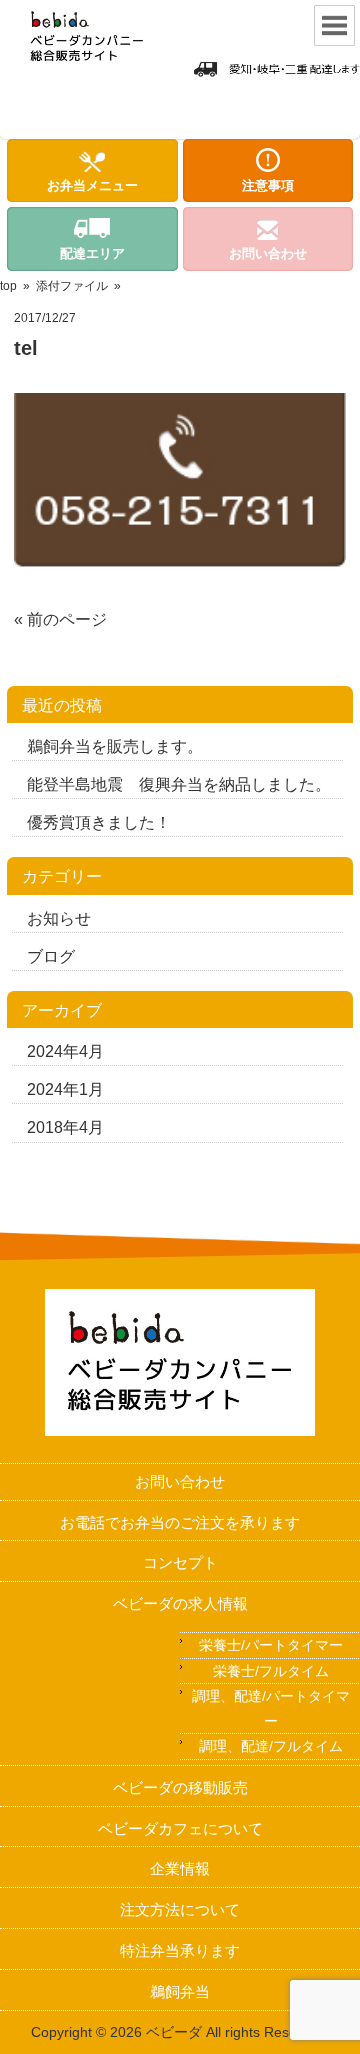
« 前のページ (60, 619)
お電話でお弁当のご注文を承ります (180, 1522)
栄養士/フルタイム (271, 1671)
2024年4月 (65, 1051)
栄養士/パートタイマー (271, 1645)
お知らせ (59, 918)
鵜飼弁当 (180, 1991)
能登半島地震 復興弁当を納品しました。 (179, 784)
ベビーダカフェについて (180, 1828)
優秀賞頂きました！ (99, 822)
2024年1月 (65, 1089)
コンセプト (180, 1562)
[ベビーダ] (92, 69)
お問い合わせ (180, 1481)
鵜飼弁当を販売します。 (115, 746)
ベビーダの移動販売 (180, 1787)
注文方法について (180, 1909)
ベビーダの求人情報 (180, 1603)
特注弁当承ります (180, 1950)
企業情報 (180, 1868)
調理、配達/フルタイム (271, 1746)
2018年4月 (65, 1127)
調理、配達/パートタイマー (271, 1708)
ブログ (51, 956)
